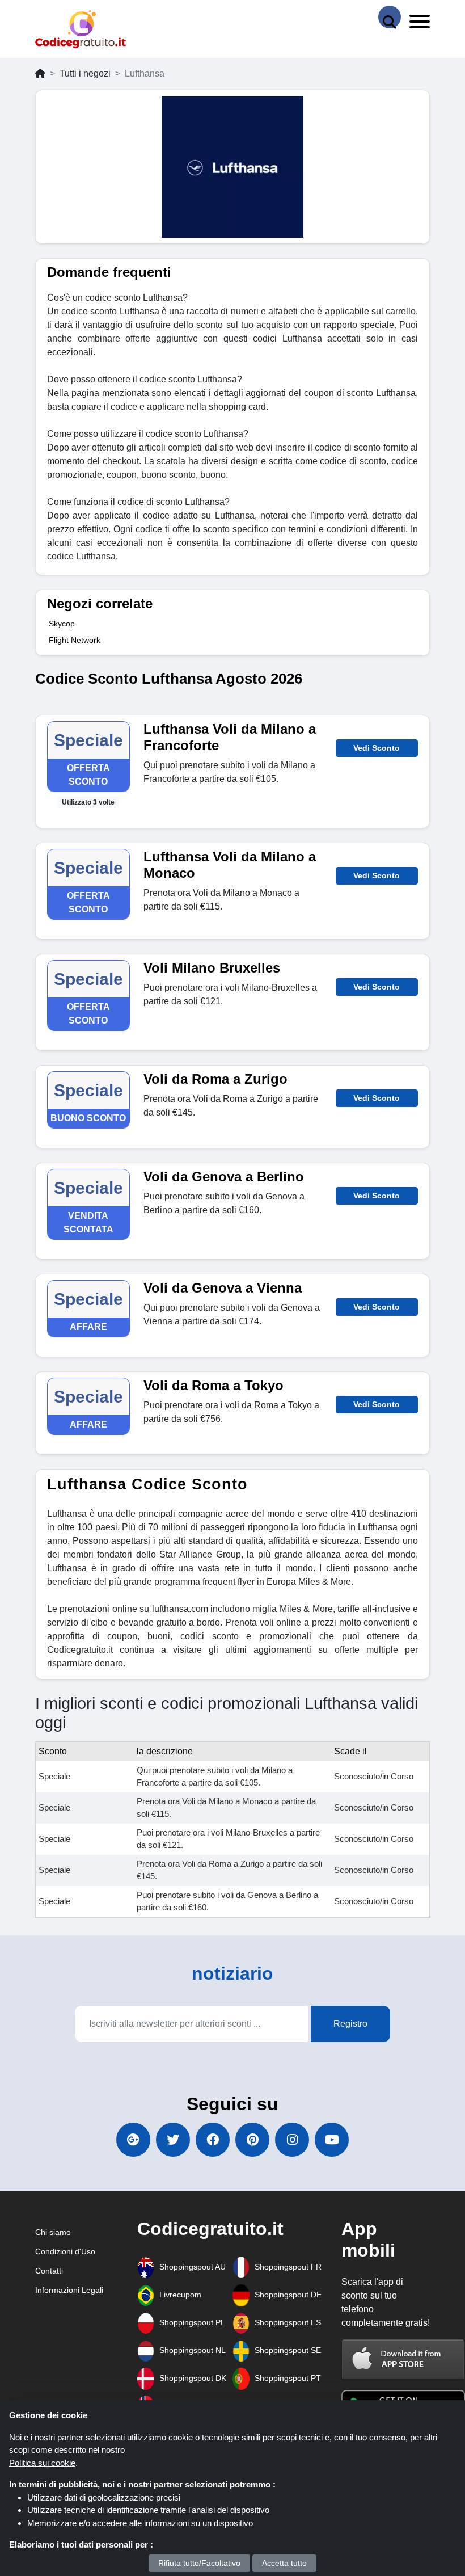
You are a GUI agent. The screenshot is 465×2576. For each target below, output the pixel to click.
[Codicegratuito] (81, 29)
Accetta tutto (284, 2563)
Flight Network (75, 640)
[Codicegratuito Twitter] (173, 2140)
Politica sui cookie (42, 2463)
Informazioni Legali (69, 2290)
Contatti (49, 2271)
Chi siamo (53, 2232)
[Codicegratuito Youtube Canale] (332, 2140)
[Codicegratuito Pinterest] (252, 2140)
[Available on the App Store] (403, 2360)
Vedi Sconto (377, 748)
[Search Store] (390, 17)
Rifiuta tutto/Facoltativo (199, 2563)
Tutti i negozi (85, 73)
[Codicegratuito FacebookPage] (213, 2140)
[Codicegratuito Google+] (133, 2140)
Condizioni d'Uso (65, 2251)
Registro (350, 2024)
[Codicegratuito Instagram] (292, 2140)
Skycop (62, 624)
